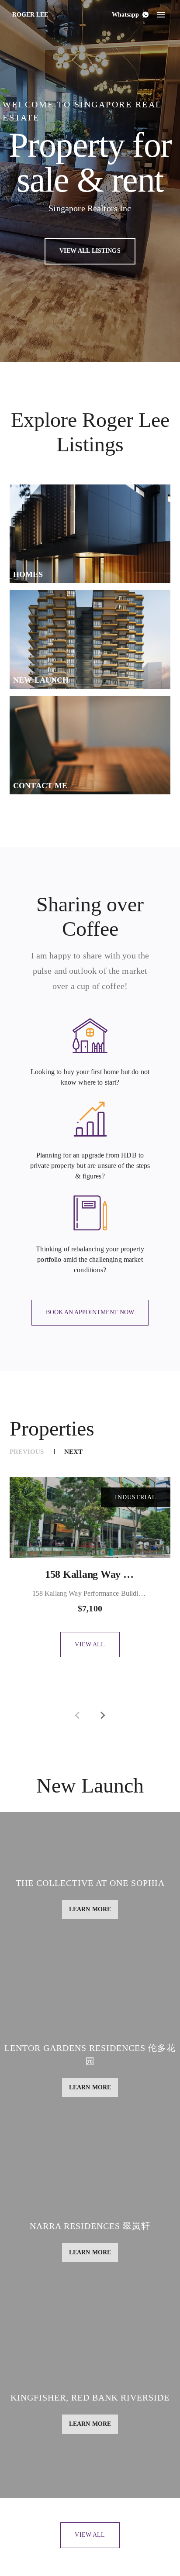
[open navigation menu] (161, 15)
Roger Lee (30, 15)
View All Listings (90, 251)
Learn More (47, 1879)
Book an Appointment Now (90, 1312)
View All (90, 1644)
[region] (90, 1547)
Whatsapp (125, 15)
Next (73, 1452)
